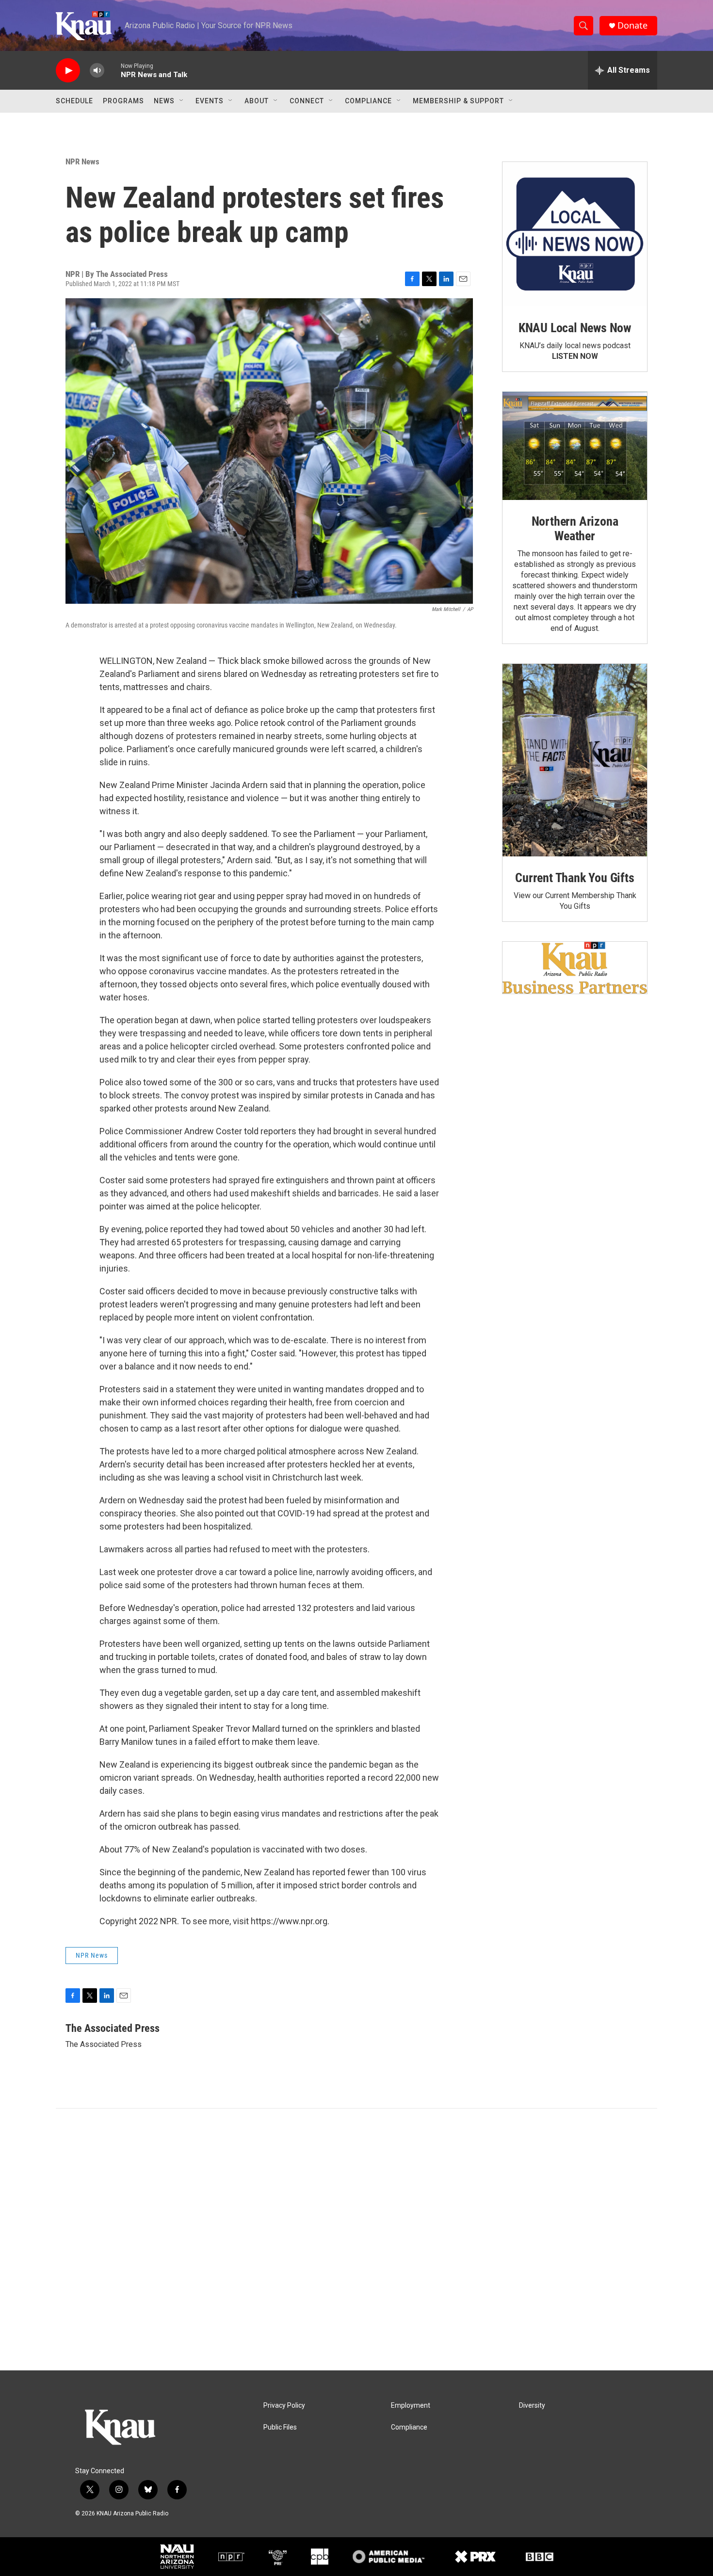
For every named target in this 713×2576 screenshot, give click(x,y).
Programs (123, 101)
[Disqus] (356, 2239)
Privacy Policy (284, 2406)
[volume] (97, 71)
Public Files (280, 2427)
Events (210, 101)
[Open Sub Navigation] (182, 101)
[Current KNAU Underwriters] (575, 968)
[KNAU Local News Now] (575, 234)
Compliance (368, 101)
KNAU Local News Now (575, 328)
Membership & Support (458, 101)
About (257, 101)
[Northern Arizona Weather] (575, 446)
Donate (632, 25)
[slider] (113, 70)
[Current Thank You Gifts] (575, 760)
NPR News (82, 161)
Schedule (74, 101)
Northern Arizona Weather (575, 529)
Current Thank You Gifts (575, 878)
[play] (68, 71)
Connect (307, 101)
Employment (411, 2406)
